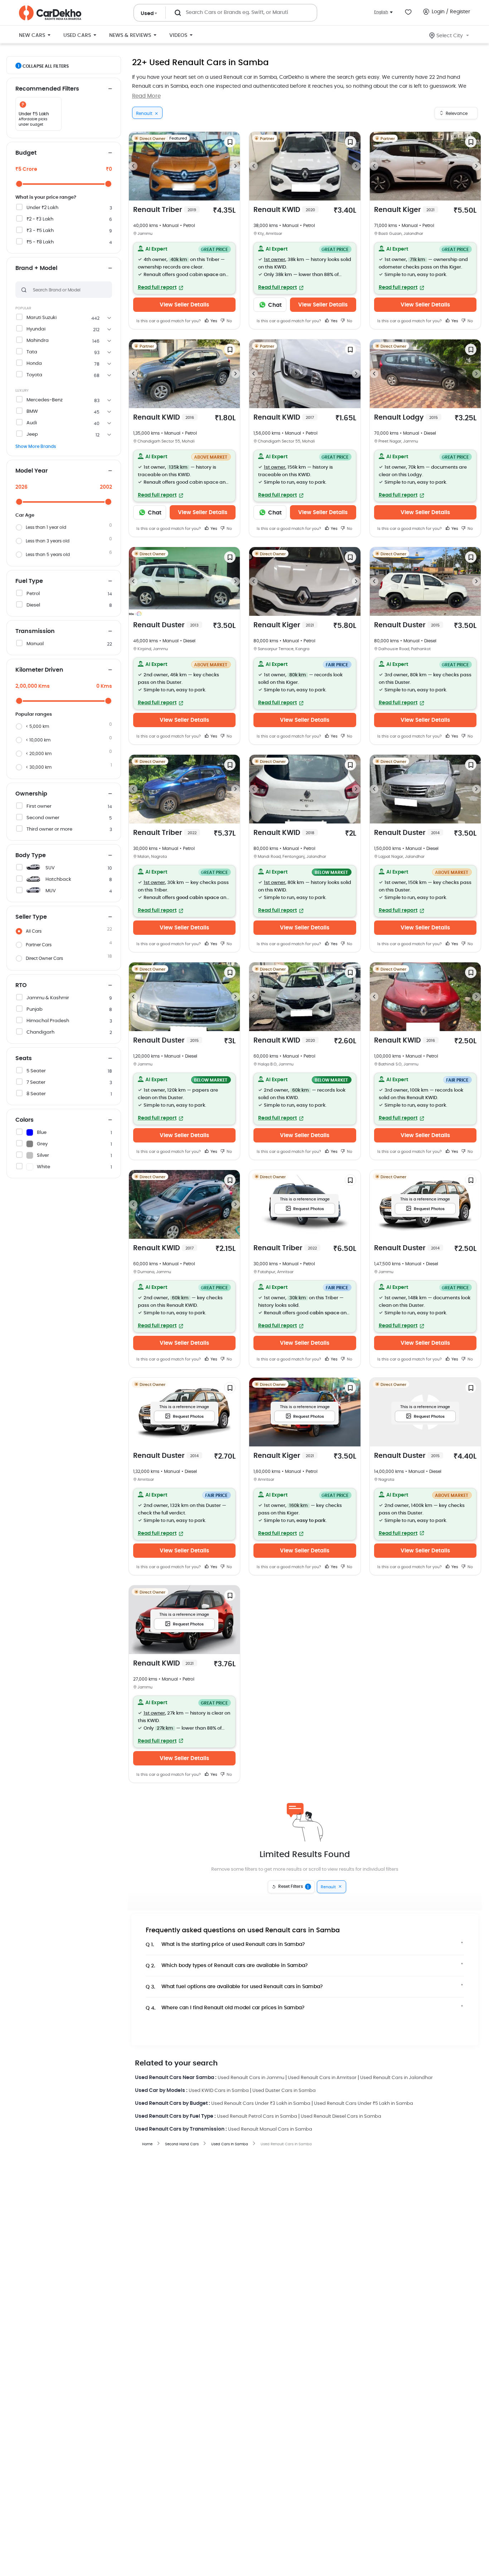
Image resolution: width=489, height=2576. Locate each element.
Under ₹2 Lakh (42, 208)
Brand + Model (36, 268)
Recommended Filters (47, 89)
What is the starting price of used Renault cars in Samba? (225, 1945)
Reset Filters (294, 1887)
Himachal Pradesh (48, 1021)
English (381, 12)
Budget (26, 153)
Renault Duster (166, 625)
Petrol (33, 594)
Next (236, 166)
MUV (51, 891)
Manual (35, 644)
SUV (50, 868)
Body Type (31, 855)
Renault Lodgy (406, 418)
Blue (42, 1133)
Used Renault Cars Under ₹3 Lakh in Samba (261, 2104)
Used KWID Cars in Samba (219, 2091)
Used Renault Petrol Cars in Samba (257, 2116)
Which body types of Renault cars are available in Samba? (227, 1966)
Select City (450, 36)
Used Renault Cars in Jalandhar (396, 2078)
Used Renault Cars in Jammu (251, 2078)
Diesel (33, 605)
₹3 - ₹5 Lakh (40, 231)
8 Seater (36, 1094)
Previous (133, 166)
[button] (185, 268)
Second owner (43, 818)
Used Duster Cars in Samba (284, 2091)
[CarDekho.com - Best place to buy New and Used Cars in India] (50, 13)
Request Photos (309, 1209)
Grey (42, 1144)
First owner (39, 806)
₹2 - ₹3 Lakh (40, 219)
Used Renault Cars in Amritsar (322, 2078)
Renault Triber (165, 210)
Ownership (31, 794)
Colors (25, 1120)
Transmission (35, 631)
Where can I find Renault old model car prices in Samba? (225, 2008)
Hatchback (58, 879)
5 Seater (36, 1071)
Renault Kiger (404, 210)
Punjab (35, 1009)
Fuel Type (29, 581)
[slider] (19, 184)
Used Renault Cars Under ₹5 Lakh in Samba (364, 2104)
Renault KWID (284, 210)
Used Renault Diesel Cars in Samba (341, 2116)
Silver (43, 1156)
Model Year (32, 471)
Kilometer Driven (39, 670)
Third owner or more (49, 829)
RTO (21, 985)
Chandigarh (40, 1032)
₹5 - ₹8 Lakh (40, 242)
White (43, 1167)
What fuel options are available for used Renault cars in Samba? (234, 1987)
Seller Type (31, 917)
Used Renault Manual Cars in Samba (270, 2129)
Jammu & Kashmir (48, 998)
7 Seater (36, 1082)
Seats (24, 1058)
